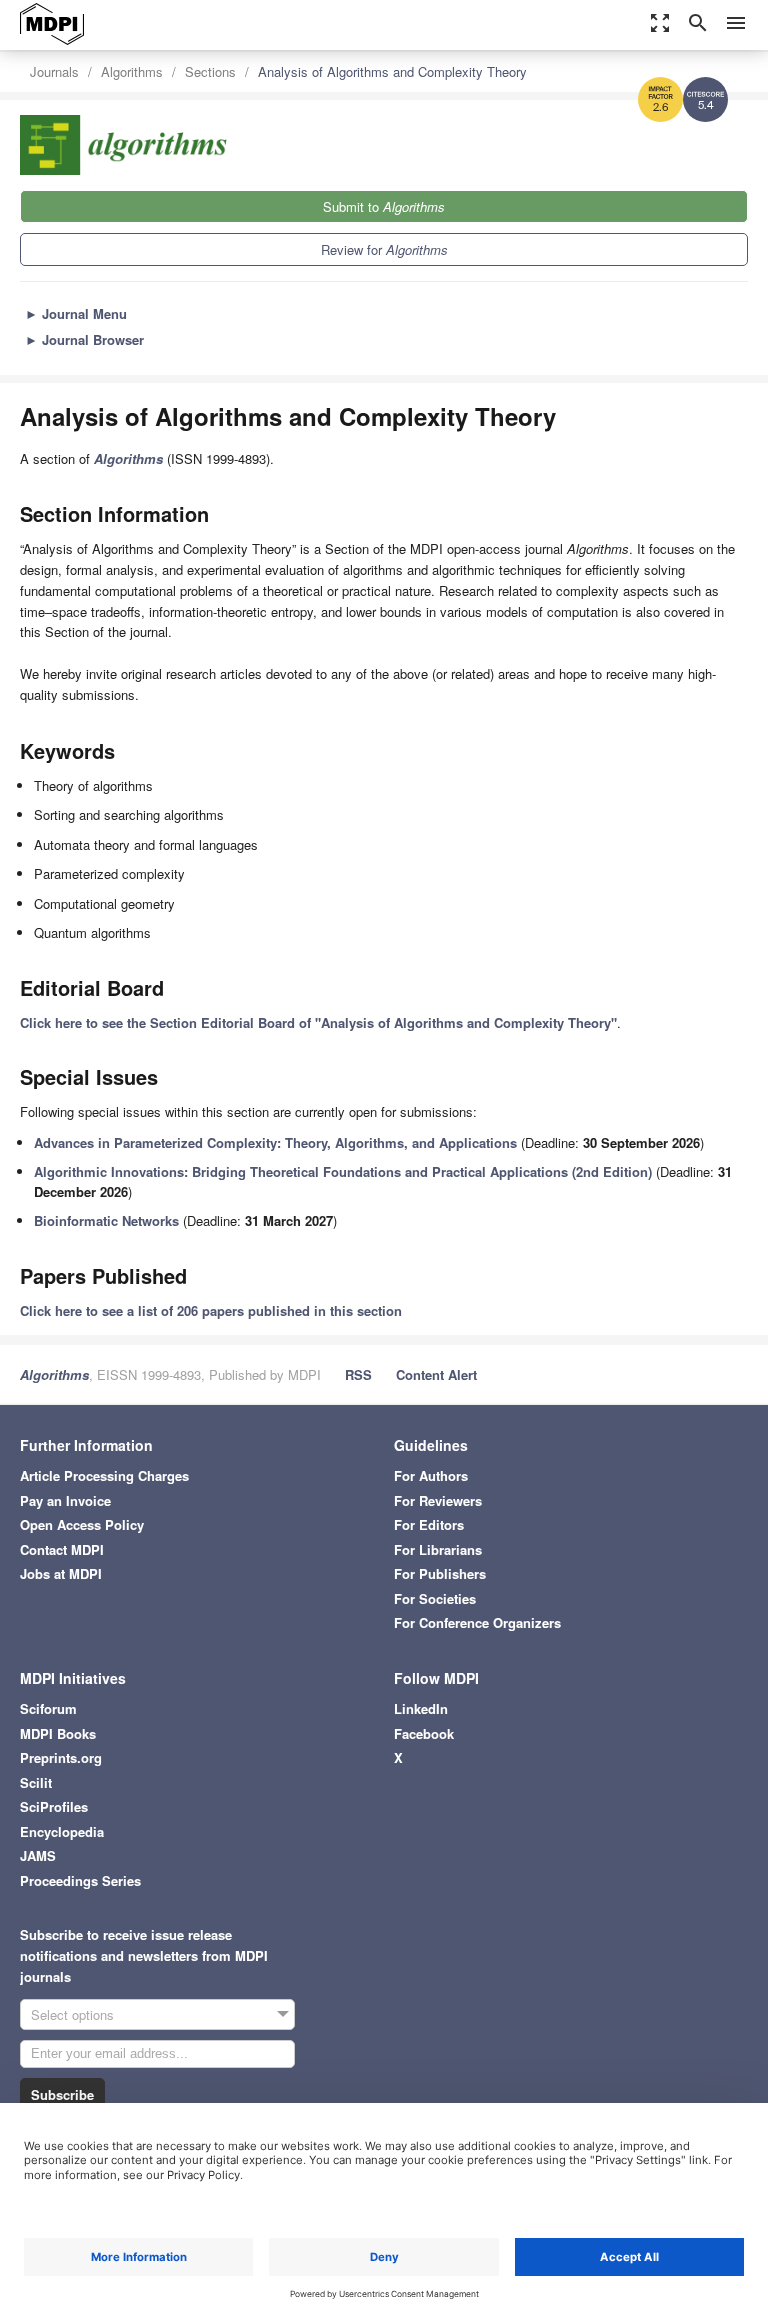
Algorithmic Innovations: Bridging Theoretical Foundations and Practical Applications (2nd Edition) (343, 1171)
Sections (210, 71)
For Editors (429, 1524)
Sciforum (48, 1708)
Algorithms (132, 71)
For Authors (431, 1475)
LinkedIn (421, 1708)
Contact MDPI (62, 1549)
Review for (384, 249)
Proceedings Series (80, 1880)
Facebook (424, 1733)
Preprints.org (61, 1757)
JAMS (38, 1855)
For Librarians (438, 1549)
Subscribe (62, 2094)
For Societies (435, 1598)
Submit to (384, 206)
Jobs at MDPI (61, 1573)
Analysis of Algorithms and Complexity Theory (392, 71)
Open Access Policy (82, 1524)
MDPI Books (58, 1733)
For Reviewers (438, 1500)
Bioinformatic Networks (106, 1220)
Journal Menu (76, 313)
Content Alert (436, 1374)
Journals (54, 71)
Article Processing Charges (104, 1475)
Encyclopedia (62, 1831)
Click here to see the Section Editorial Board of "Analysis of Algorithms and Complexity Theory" (318, 1022)
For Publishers (440, 1573)
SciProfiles (54, 1806)
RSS (358, 1374)
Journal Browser (84, 339)
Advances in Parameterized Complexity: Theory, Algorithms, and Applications (275, 1142)
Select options (72, 2014)
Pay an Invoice (65, 1500)
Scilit (36, 1782)
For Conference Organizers (477, 1622)
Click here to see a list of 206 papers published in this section (211, 1310)
